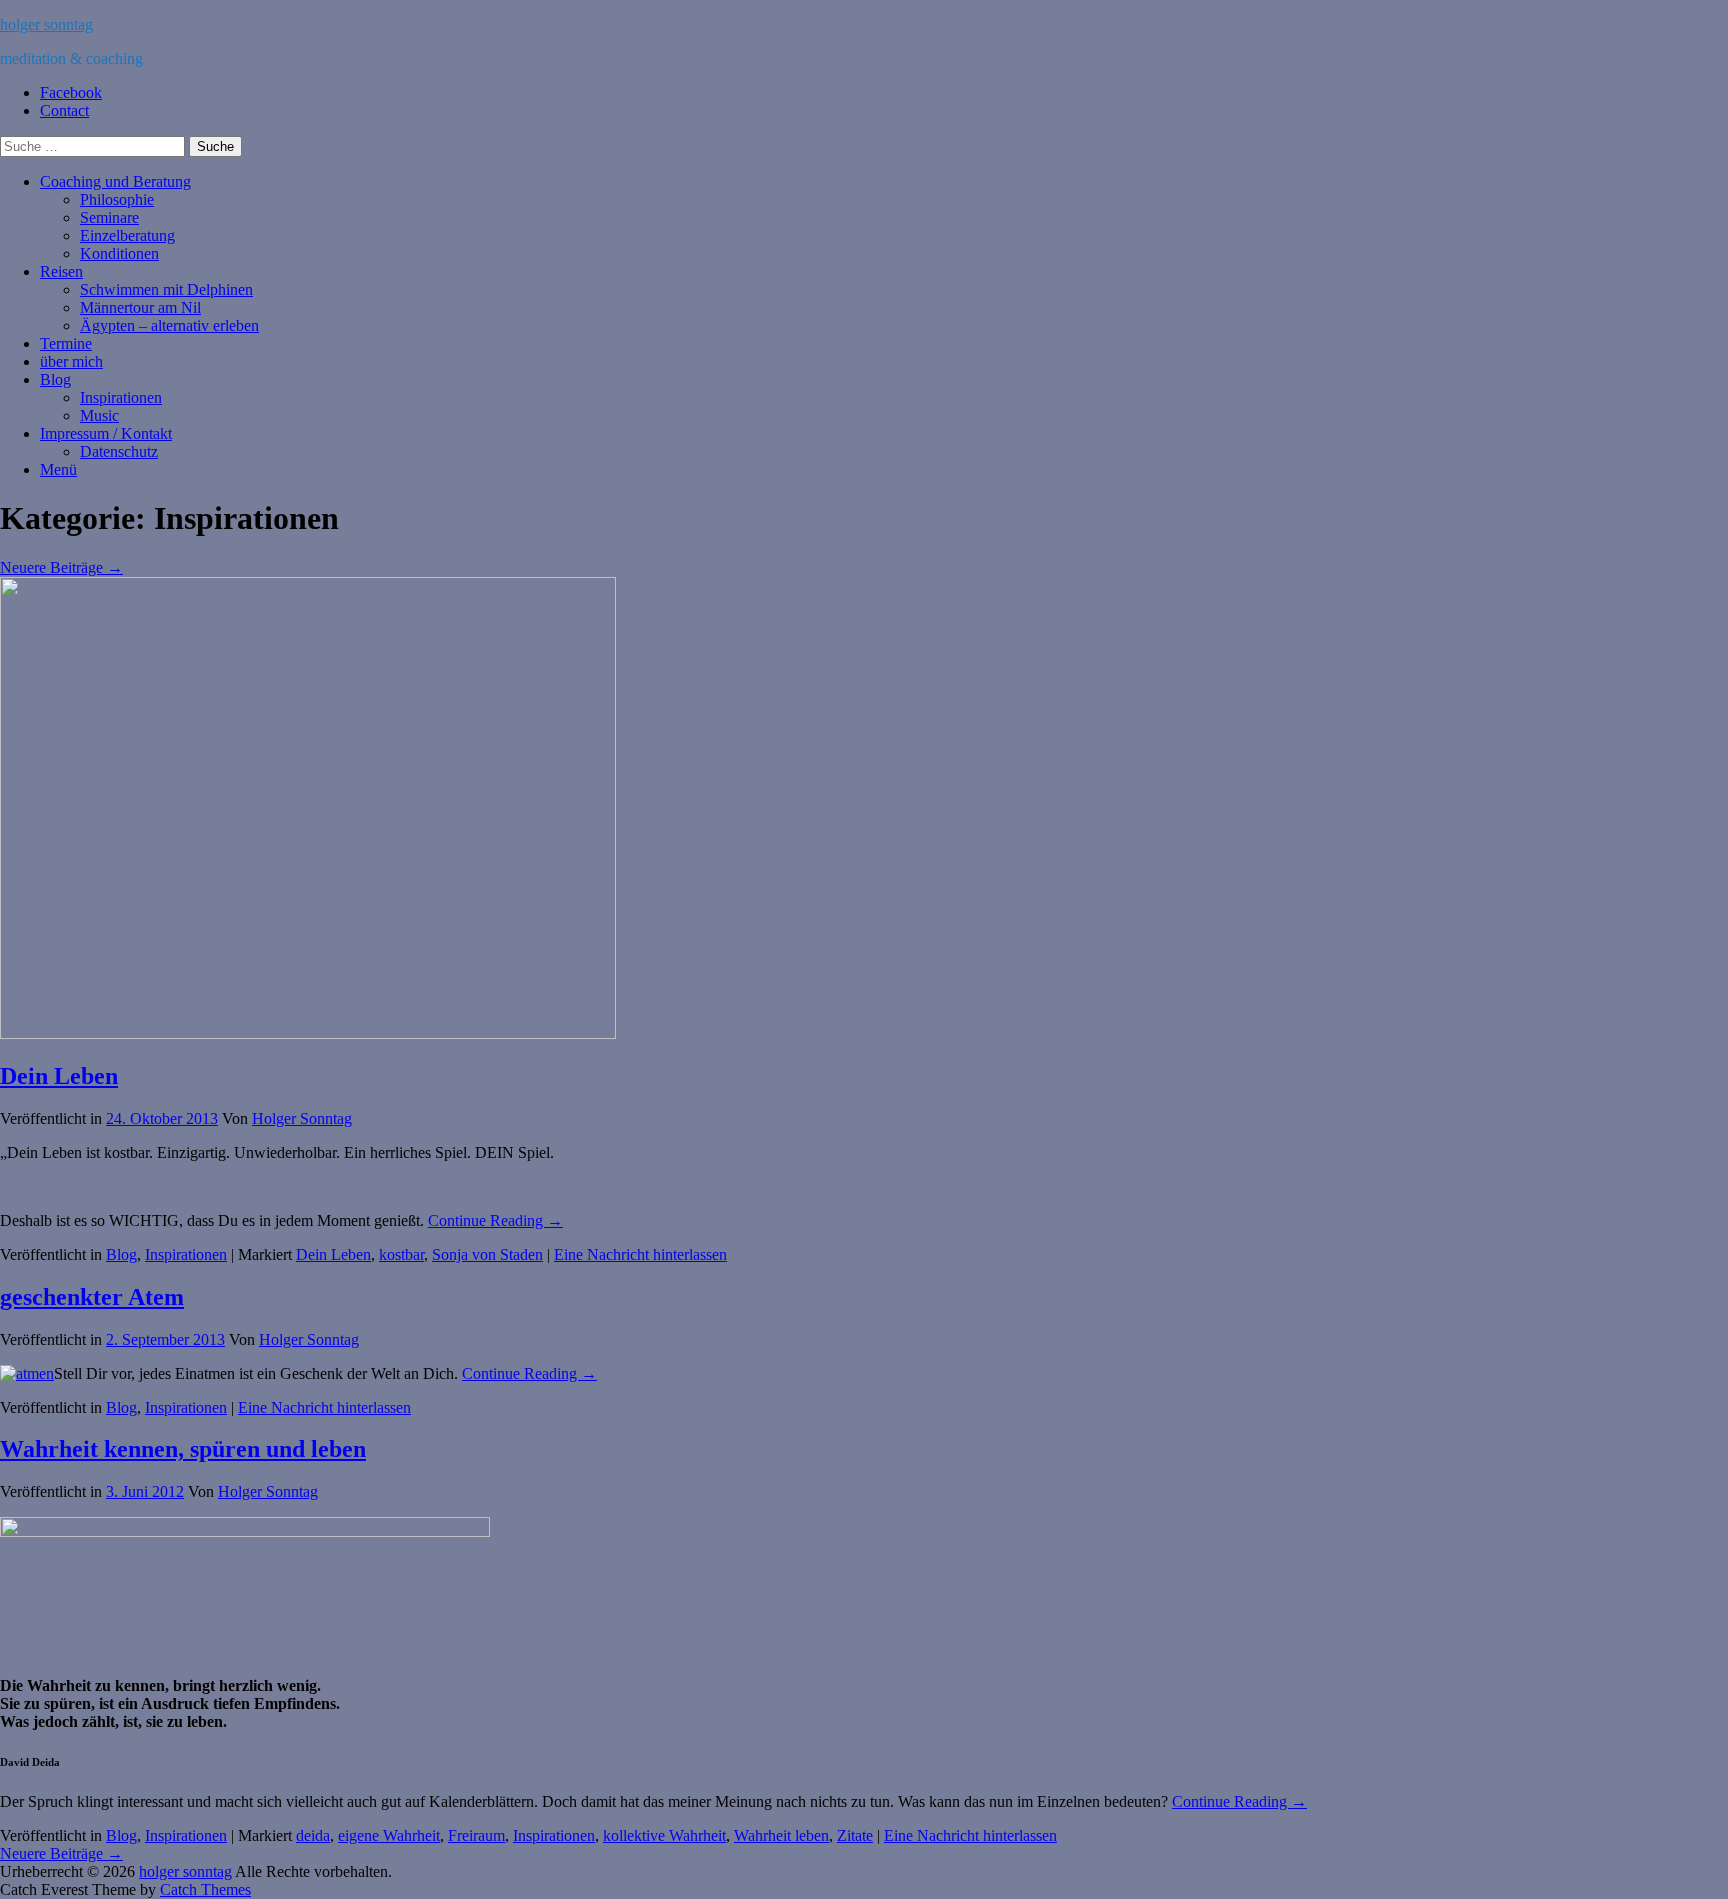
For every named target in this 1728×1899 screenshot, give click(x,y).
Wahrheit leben (781, 1835)
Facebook (71, 92)
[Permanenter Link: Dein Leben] (308, 1033)
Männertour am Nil (140, 307)
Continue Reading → (495, 1220)
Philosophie (117, 199)
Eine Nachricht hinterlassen (640, 1254)
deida (313, 1835)
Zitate (855, 1835)
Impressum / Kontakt (106, 433)
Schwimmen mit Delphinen (166, 289)
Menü (58, 469)
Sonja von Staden (487, 1254)
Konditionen (119, 253)
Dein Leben (59, 1076)
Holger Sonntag (302, 1118)
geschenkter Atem (92, 1297)
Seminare (109, 217)
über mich (71, 361)
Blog (55, 379)
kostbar (401, 1254)
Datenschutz (119, 451)
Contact (64, 110)
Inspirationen (121, 397)
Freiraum (476, 1835)
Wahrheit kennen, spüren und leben (183, 1449)
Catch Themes (205, 1889)
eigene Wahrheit (389, 1835)
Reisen (61, 271)
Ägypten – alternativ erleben (169, 325)
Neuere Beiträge (61, 567)
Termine (66, 343)
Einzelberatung (127, 235)
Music (99, 415)
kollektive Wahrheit (664, 1835)
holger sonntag (46, 24)
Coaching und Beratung (115, 181)
